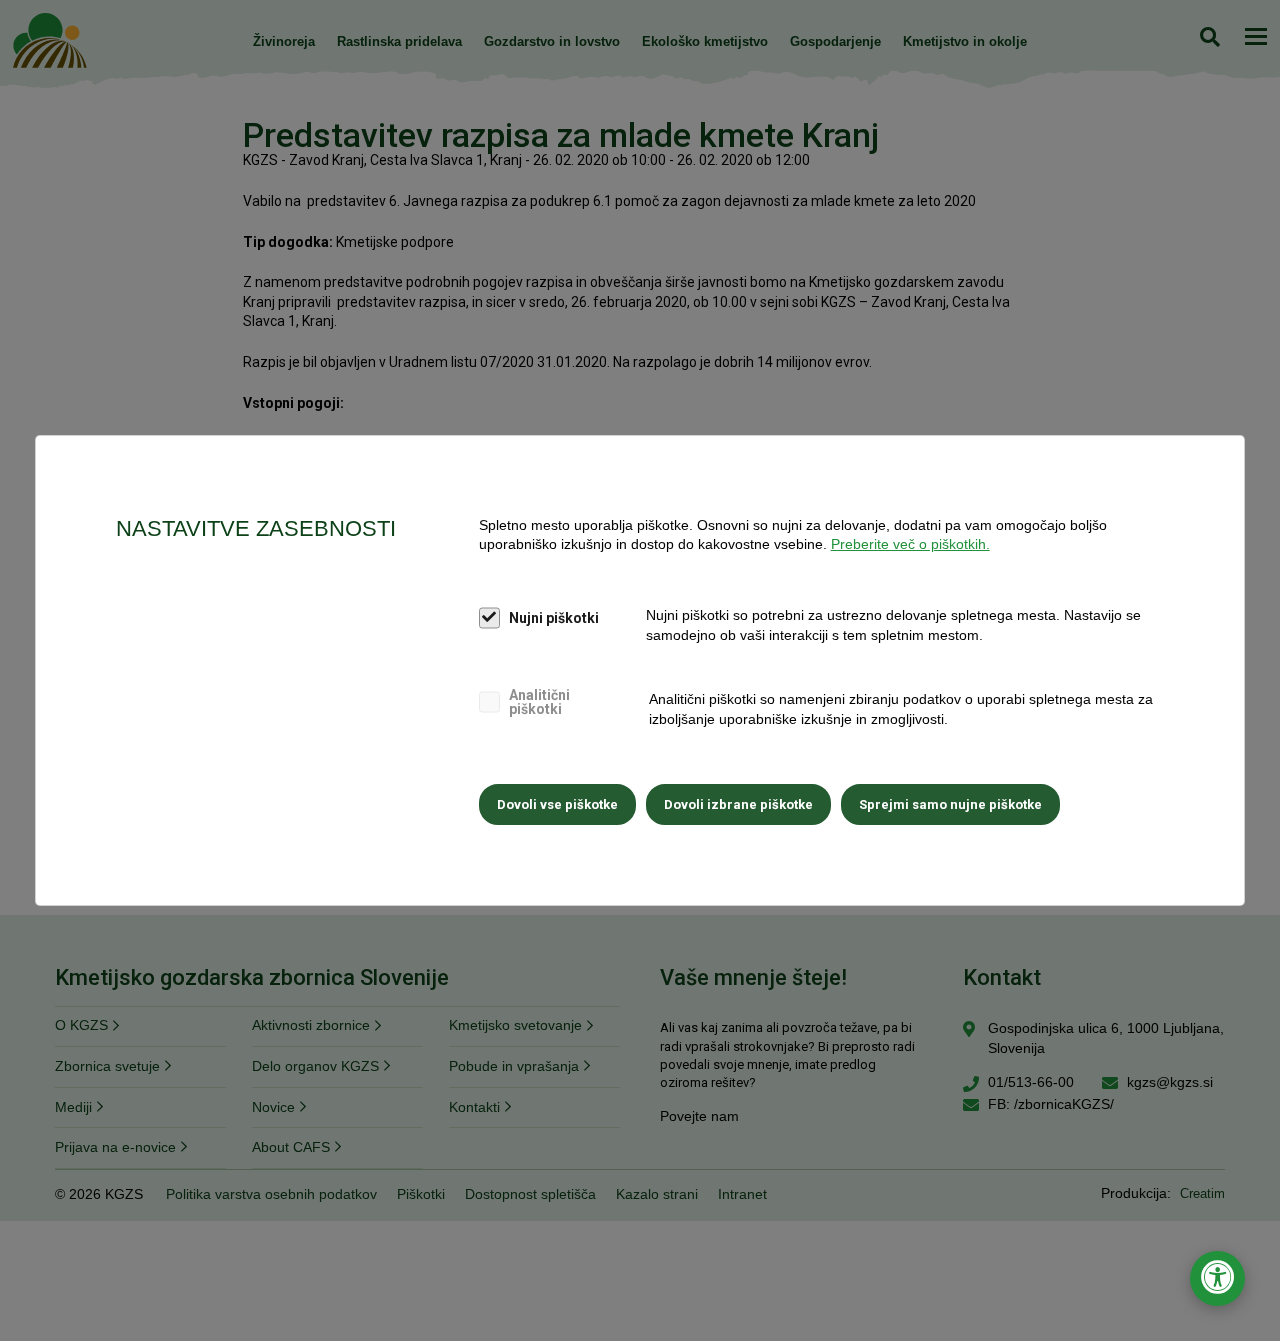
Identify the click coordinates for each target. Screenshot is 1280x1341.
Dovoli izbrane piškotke (738, 804)
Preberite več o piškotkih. (910, 544)
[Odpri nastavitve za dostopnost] (1217, 1278)
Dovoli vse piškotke (557, 804)
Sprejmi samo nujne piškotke (950, 804)
